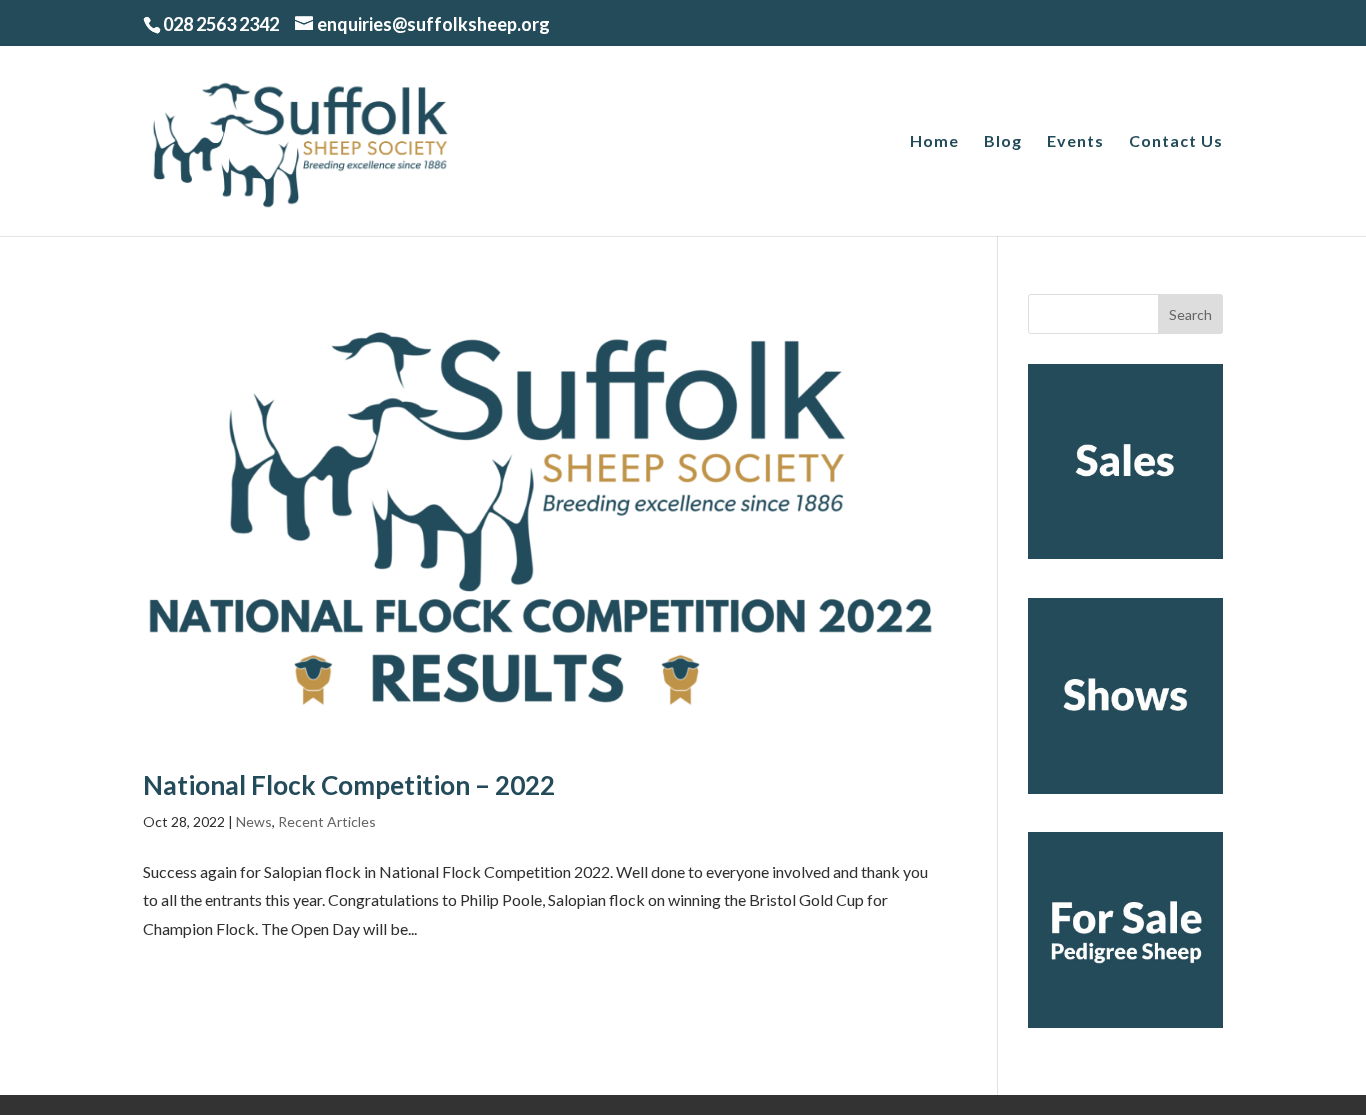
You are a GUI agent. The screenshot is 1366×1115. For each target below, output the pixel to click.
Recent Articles (327, 821)
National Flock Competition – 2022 (349, 785)
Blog (1003, 142)
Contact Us (1176, 142)
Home (934, 142)
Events (1075, 142)
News (254, 821)
